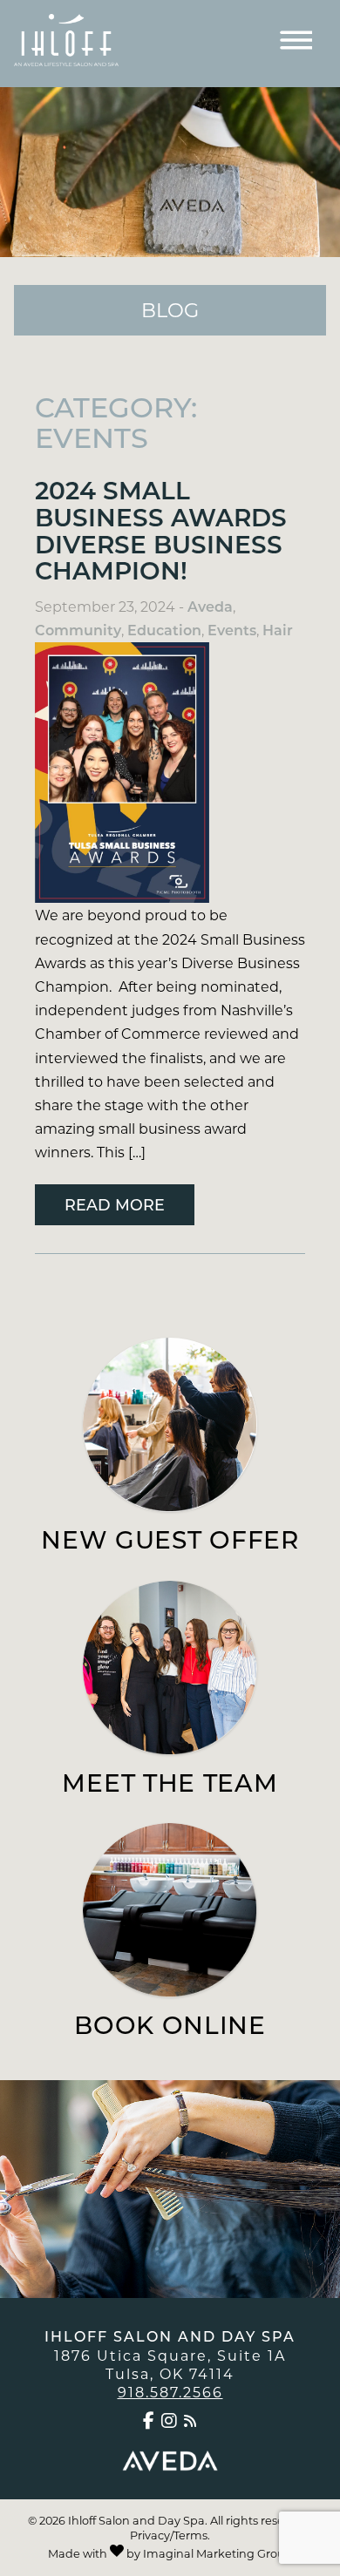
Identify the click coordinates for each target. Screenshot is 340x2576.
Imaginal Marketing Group (218, 2553)
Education (164, 630)
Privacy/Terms (169, 2535)
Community (78, 630)
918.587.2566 (170, 2392)
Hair (278, 630)
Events (232, 630)
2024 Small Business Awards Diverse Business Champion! (161, 529)
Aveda (210, 606)
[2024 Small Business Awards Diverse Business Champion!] (170, 773)
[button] (150, 2421)
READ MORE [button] (115, 1204)
